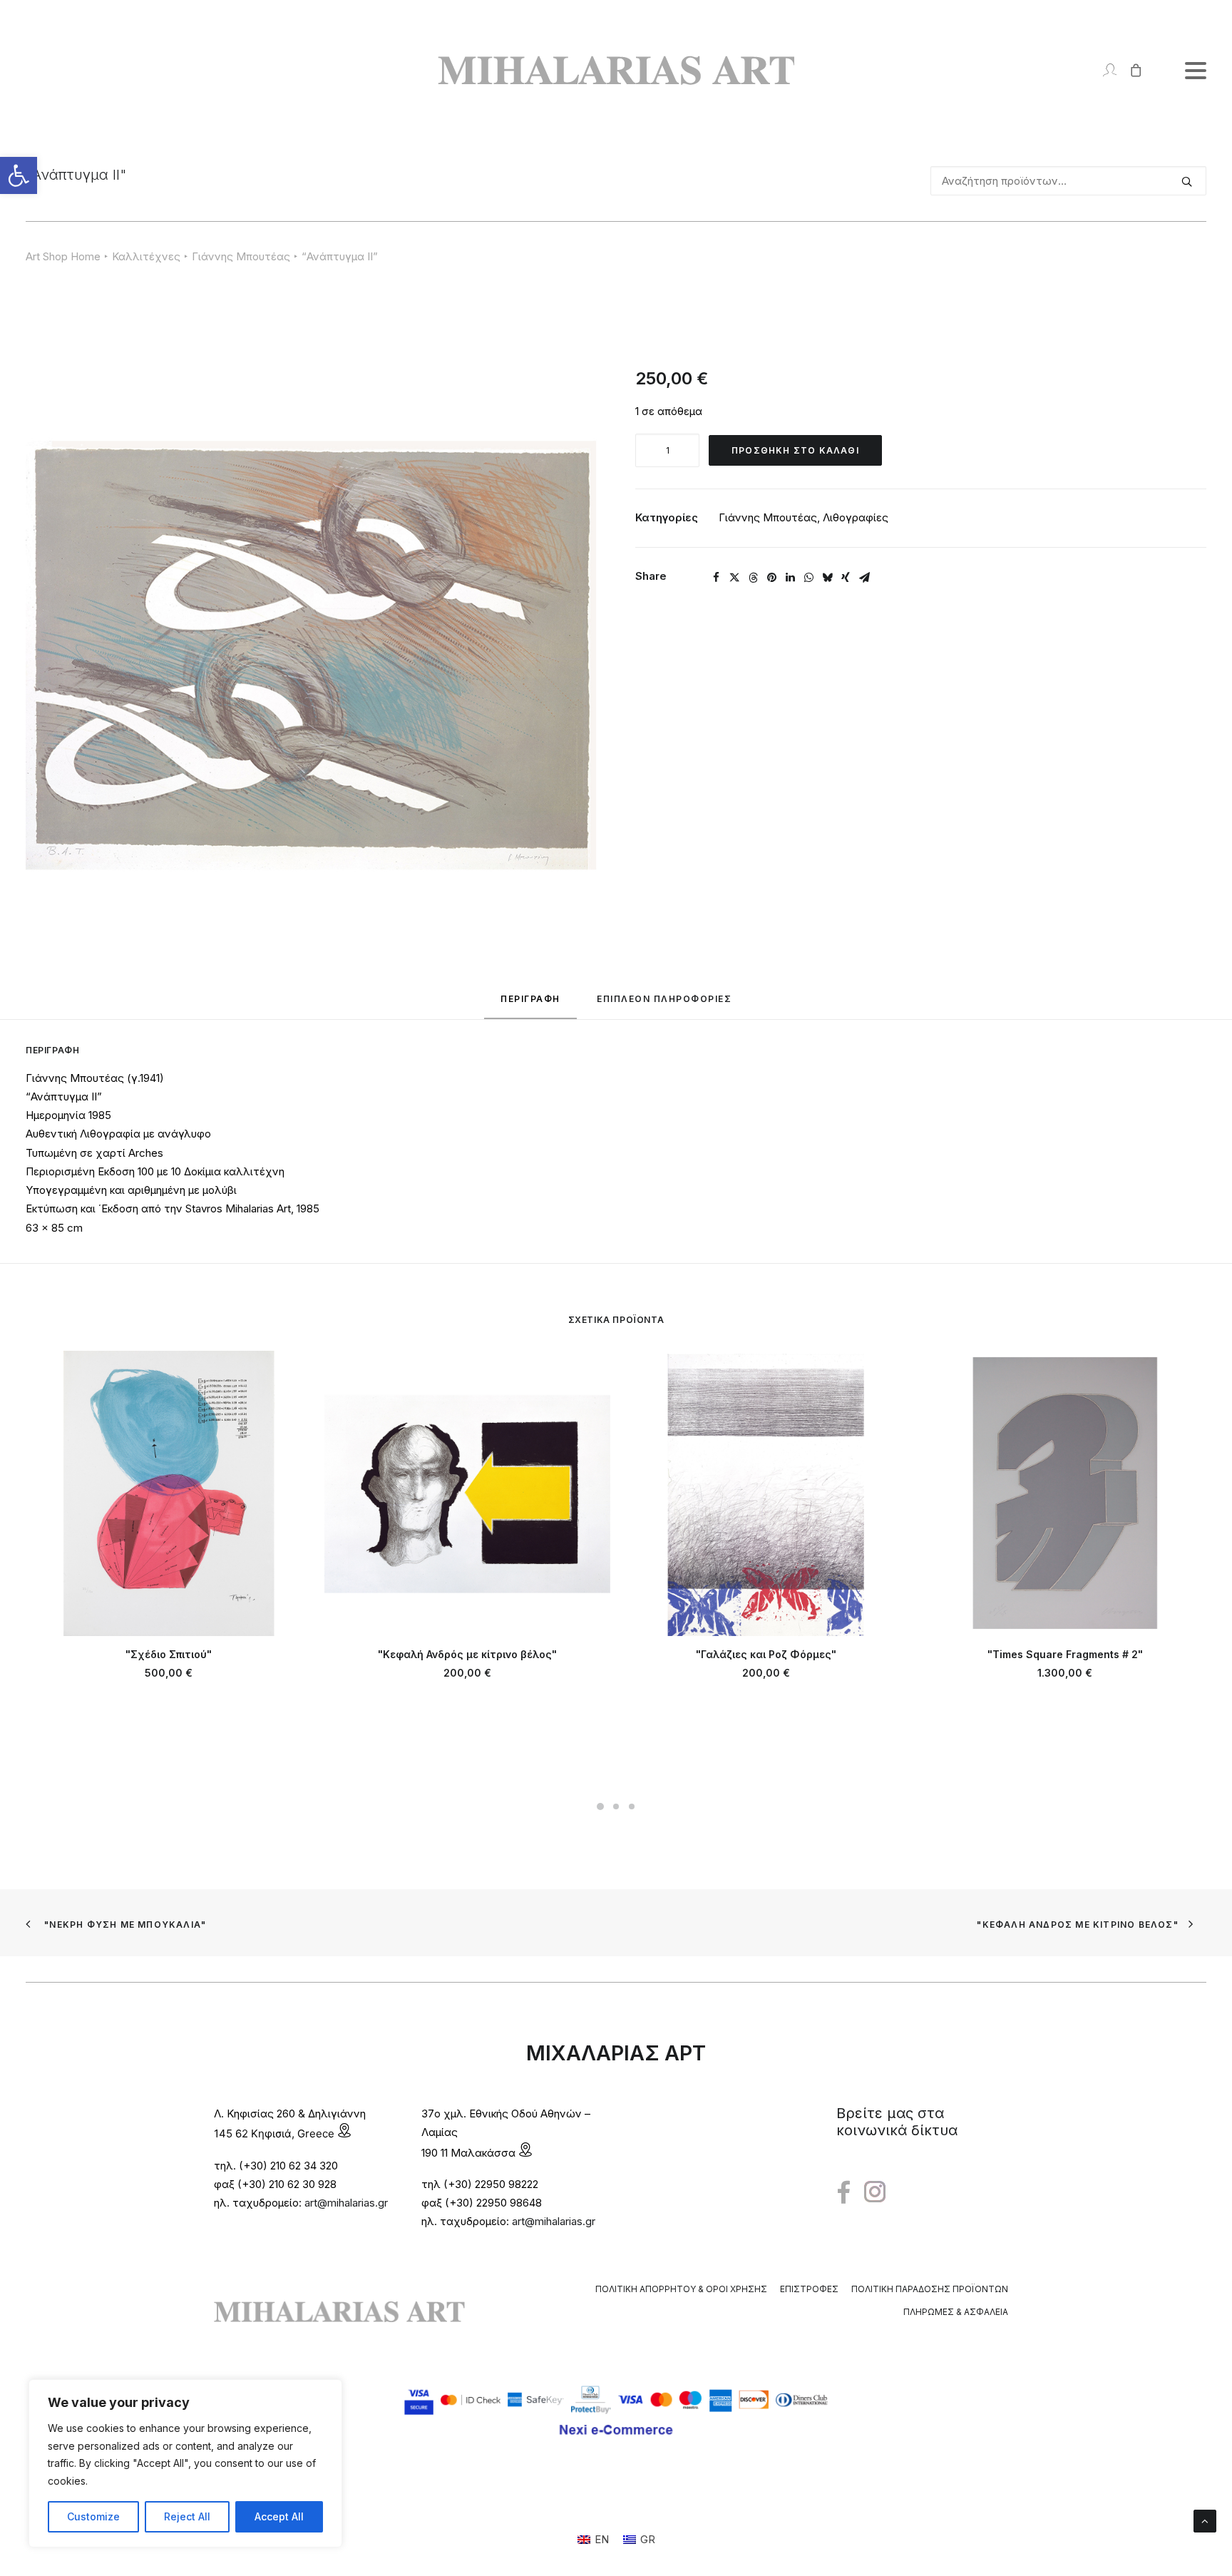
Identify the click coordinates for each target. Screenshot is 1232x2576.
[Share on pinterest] (771, 578)
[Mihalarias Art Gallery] (616, 70)
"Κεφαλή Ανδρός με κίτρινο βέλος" (467, 1654)
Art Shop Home (63, 256)
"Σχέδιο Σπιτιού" (169, 1654)
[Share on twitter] (734, 578)
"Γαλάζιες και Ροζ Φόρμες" (766, 1654)
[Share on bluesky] (827, 578)
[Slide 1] (600, 1806)
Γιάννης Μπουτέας (241, 256)
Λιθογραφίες (856, 517)
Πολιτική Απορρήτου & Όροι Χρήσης (681, 2289)
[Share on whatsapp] (808, 578)
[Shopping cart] (1130, 70)
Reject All (187, 2516)
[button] (19, 175)
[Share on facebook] (716, 578)
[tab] (664, 1005)
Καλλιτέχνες (146, 256)
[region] (185, 2463)
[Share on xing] (846, 578)
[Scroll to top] (1205, 2520)
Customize (93, 2516)
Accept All (279, 2516)
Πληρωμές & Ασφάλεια (956, 2312)
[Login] (1103, 70)
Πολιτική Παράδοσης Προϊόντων (930, 2289)
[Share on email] (864, 578)
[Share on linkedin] (790, 578)
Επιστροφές (809, 2289)
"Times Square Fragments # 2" (1065, 1654)
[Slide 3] (632, 1806)
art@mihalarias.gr (346, 2203)
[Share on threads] (753, 578)
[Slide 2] (616, 1806)
